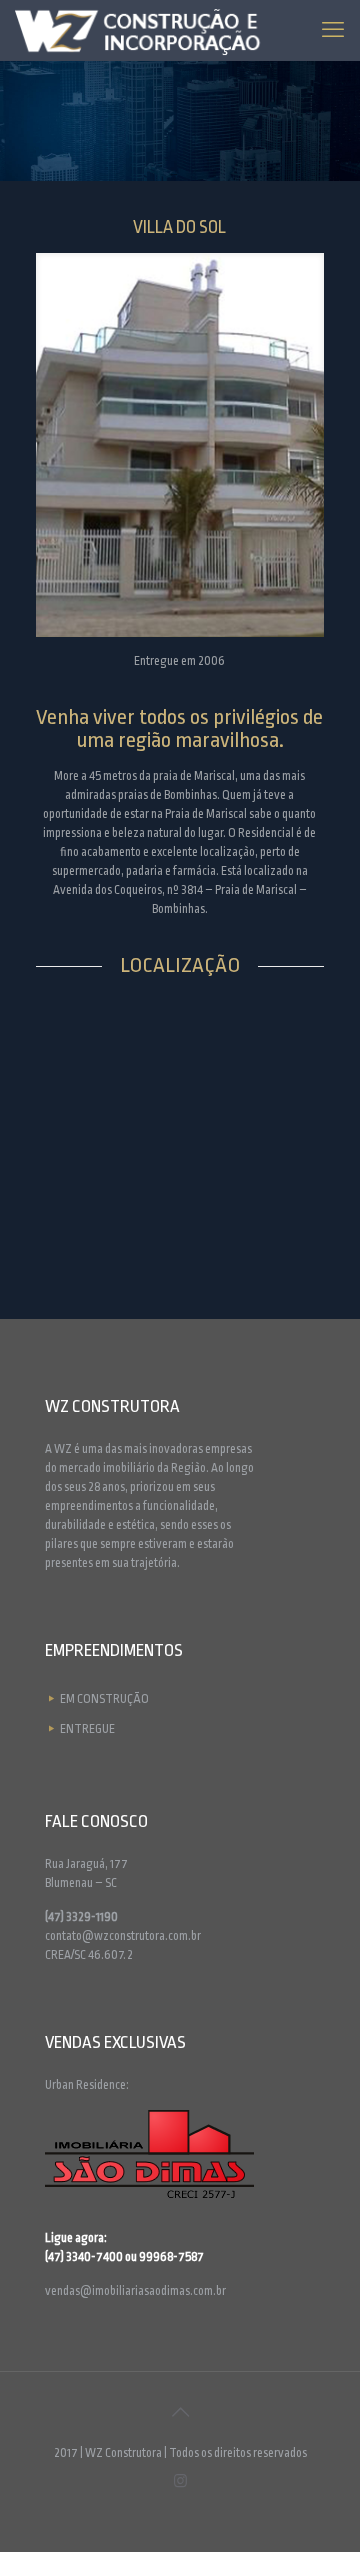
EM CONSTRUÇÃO (104, 1699)
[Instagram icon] (180, 2481)
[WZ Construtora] (147, 30)
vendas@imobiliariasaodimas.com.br (135, 2291)
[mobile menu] (333, 30)
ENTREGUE (87, 1729)
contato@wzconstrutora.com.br (123, 1936)
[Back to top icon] (180, 2413)
